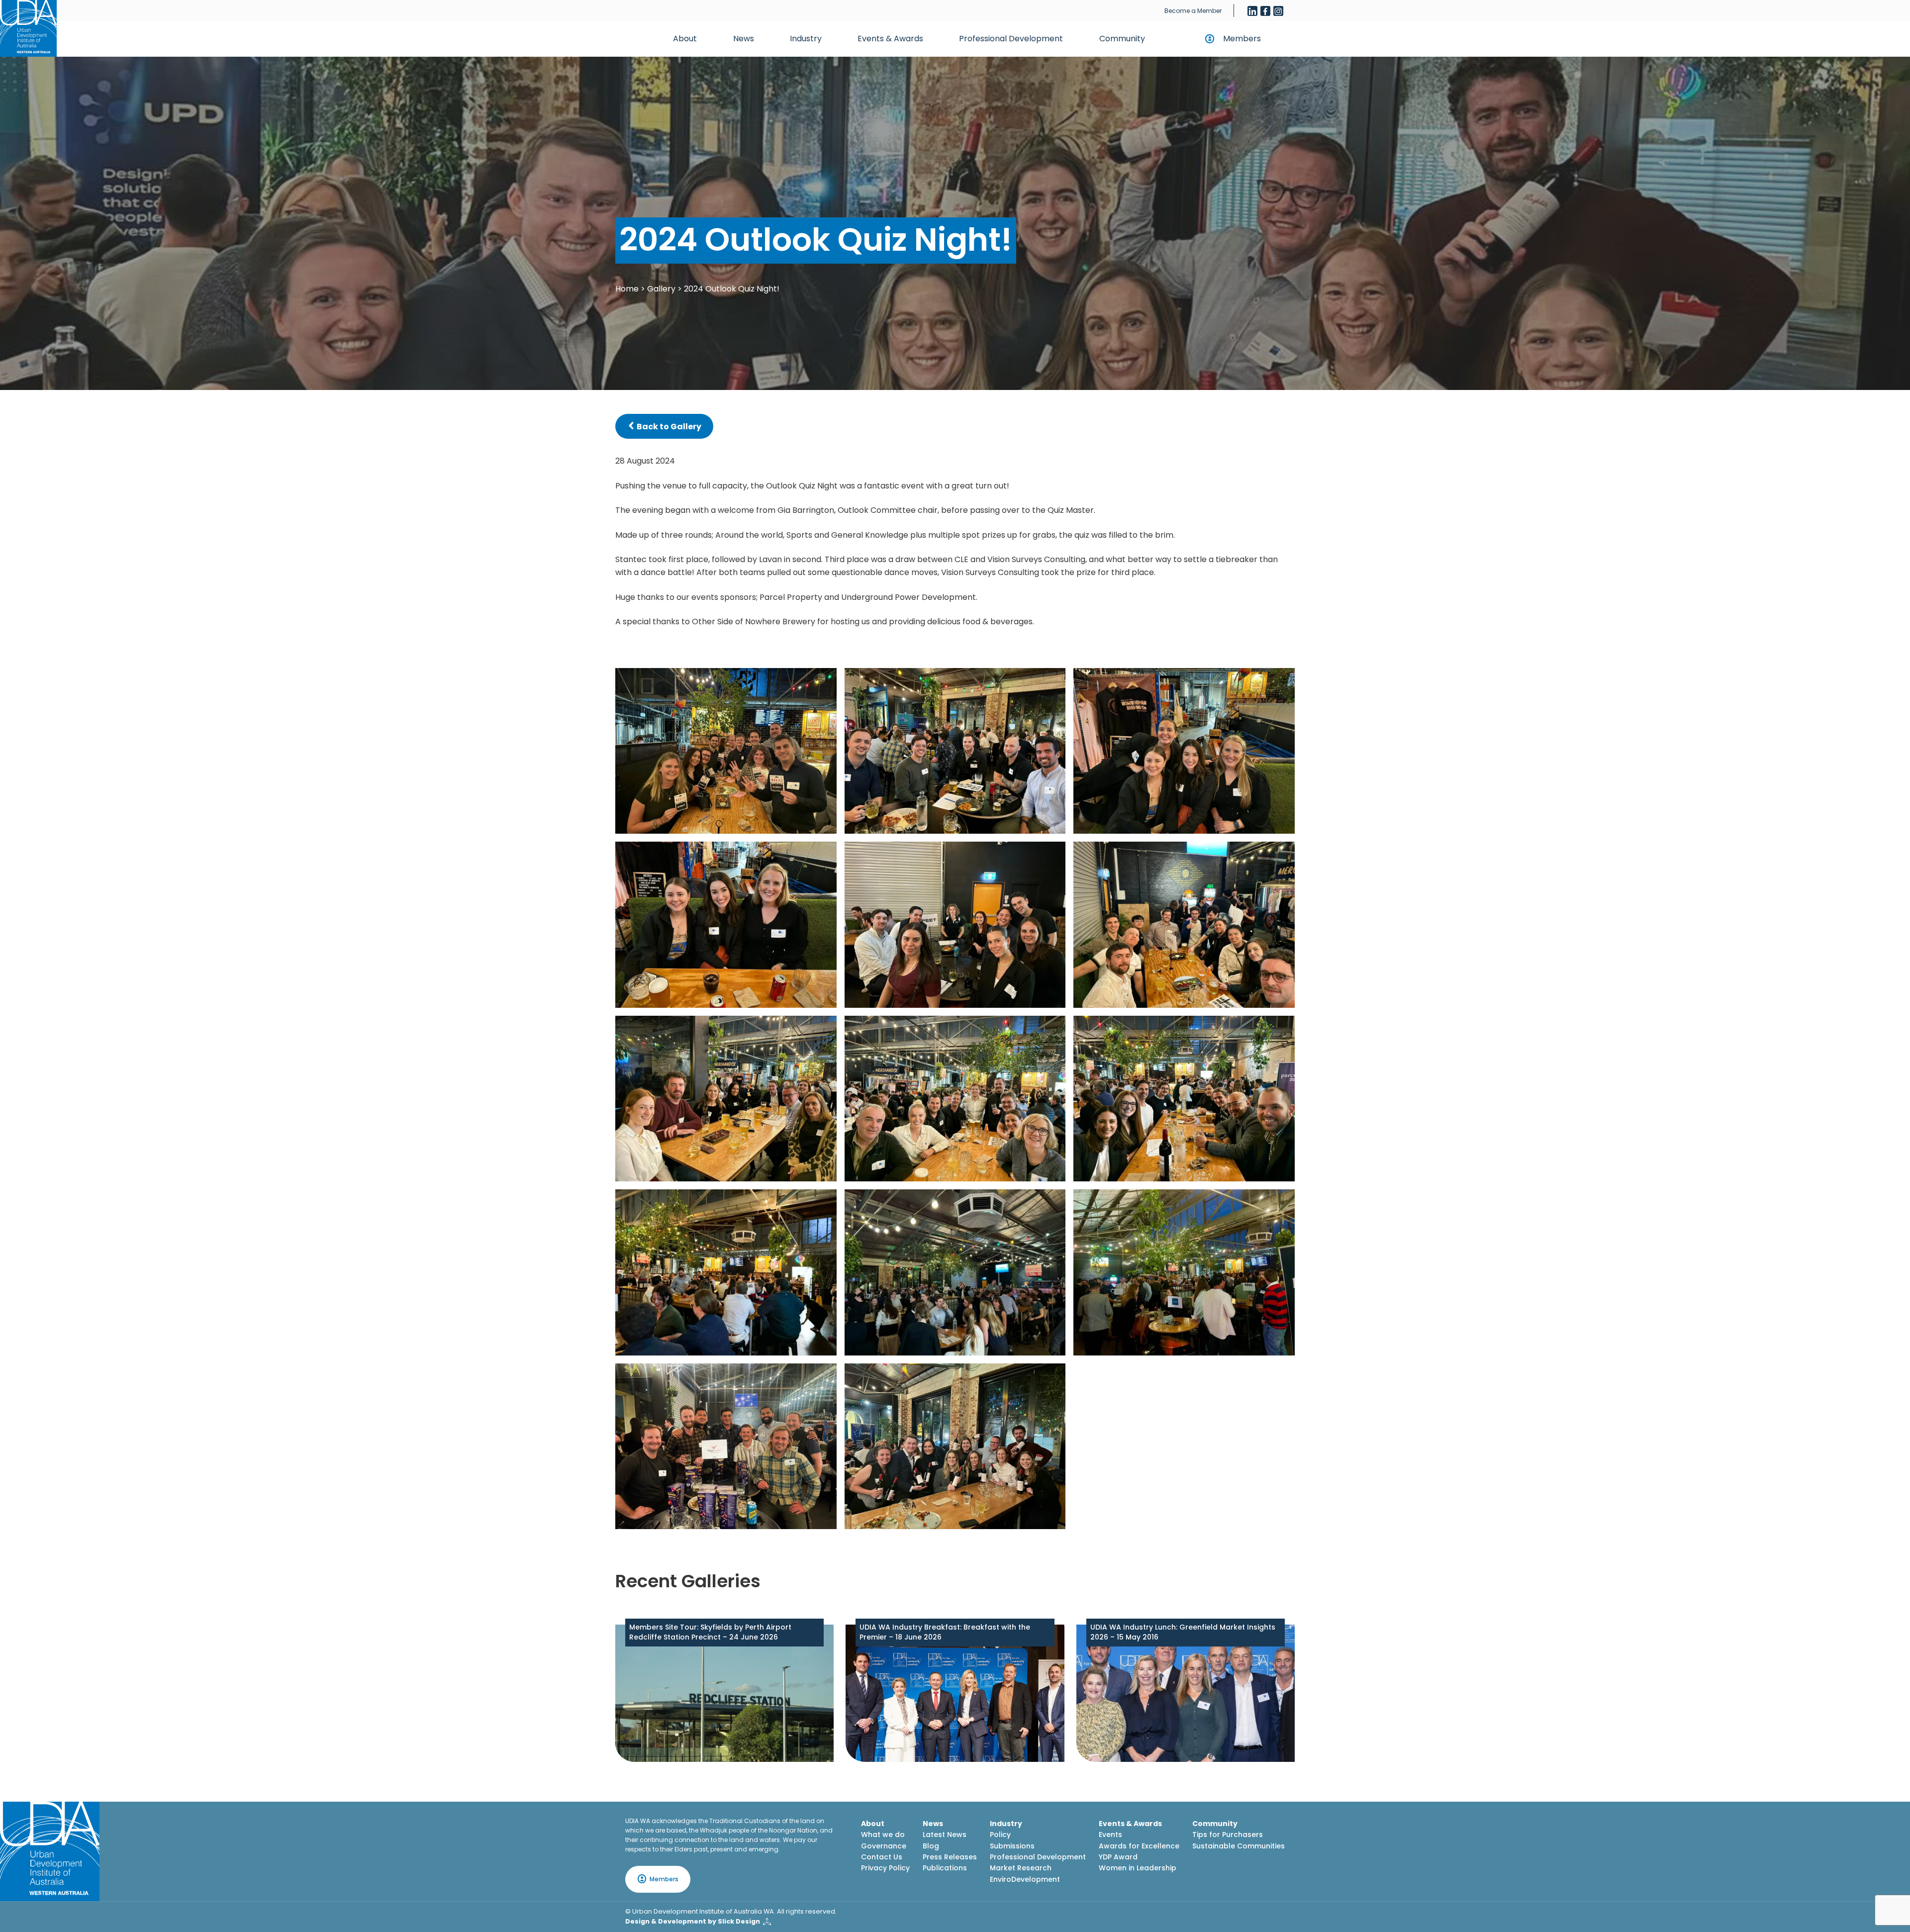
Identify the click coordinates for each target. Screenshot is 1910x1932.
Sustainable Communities (1239, 1846)
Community (1122, 39)
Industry (806, 39)
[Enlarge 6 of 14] (1282, 855)
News (744, 39)
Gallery (661, 289)
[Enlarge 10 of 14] (824, 1202)
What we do (883, 1835)
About (685, 39)
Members (1242, 39)
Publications (945, 1868)
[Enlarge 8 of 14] (1052, 1029)
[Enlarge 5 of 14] (1052, 855)
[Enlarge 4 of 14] (824, 855)
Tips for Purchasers (1228, 1835)
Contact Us (882, 1857)
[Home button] (28, 28)
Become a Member (1193, 11)
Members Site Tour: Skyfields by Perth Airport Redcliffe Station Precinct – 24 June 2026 (710, 1632)
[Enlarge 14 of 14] (1052, 1376)
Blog (931, 1846)
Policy (1000, 1835)
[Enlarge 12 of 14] (1282, 1202)
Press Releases (950, 1857)
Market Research (1021, 1868)
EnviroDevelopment (1025, 1879)
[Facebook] (1265, 11)
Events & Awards (890, 39)
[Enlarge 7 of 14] (824, 1029)
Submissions (1012, 1846)
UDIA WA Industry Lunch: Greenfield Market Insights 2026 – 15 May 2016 (1183, 1632)
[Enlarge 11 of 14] (1052, 1202)
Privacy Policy (885, 1868)
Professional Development (1011, 39)
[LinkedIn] (1252, 11)
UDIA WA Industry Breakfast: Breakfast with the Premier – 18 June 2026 (945, 1632)
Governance (884, 1846)
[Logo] (50, 1851)
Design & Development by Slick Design (693, 1921)
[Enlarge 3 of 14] (1282, 681)
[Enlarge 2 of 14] (1052, 681)
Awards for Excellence (1139, 1846)
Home (627, 289)
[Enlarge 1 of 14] (824, 681)
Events (1110, 1835)
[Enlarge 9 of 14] (1282, 1029)
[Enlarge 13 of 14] (824, 1376)
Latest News (945, 1835)
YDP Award (1118, 1857)
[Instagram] (1278, 11)
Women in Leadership (1138, 1868)
